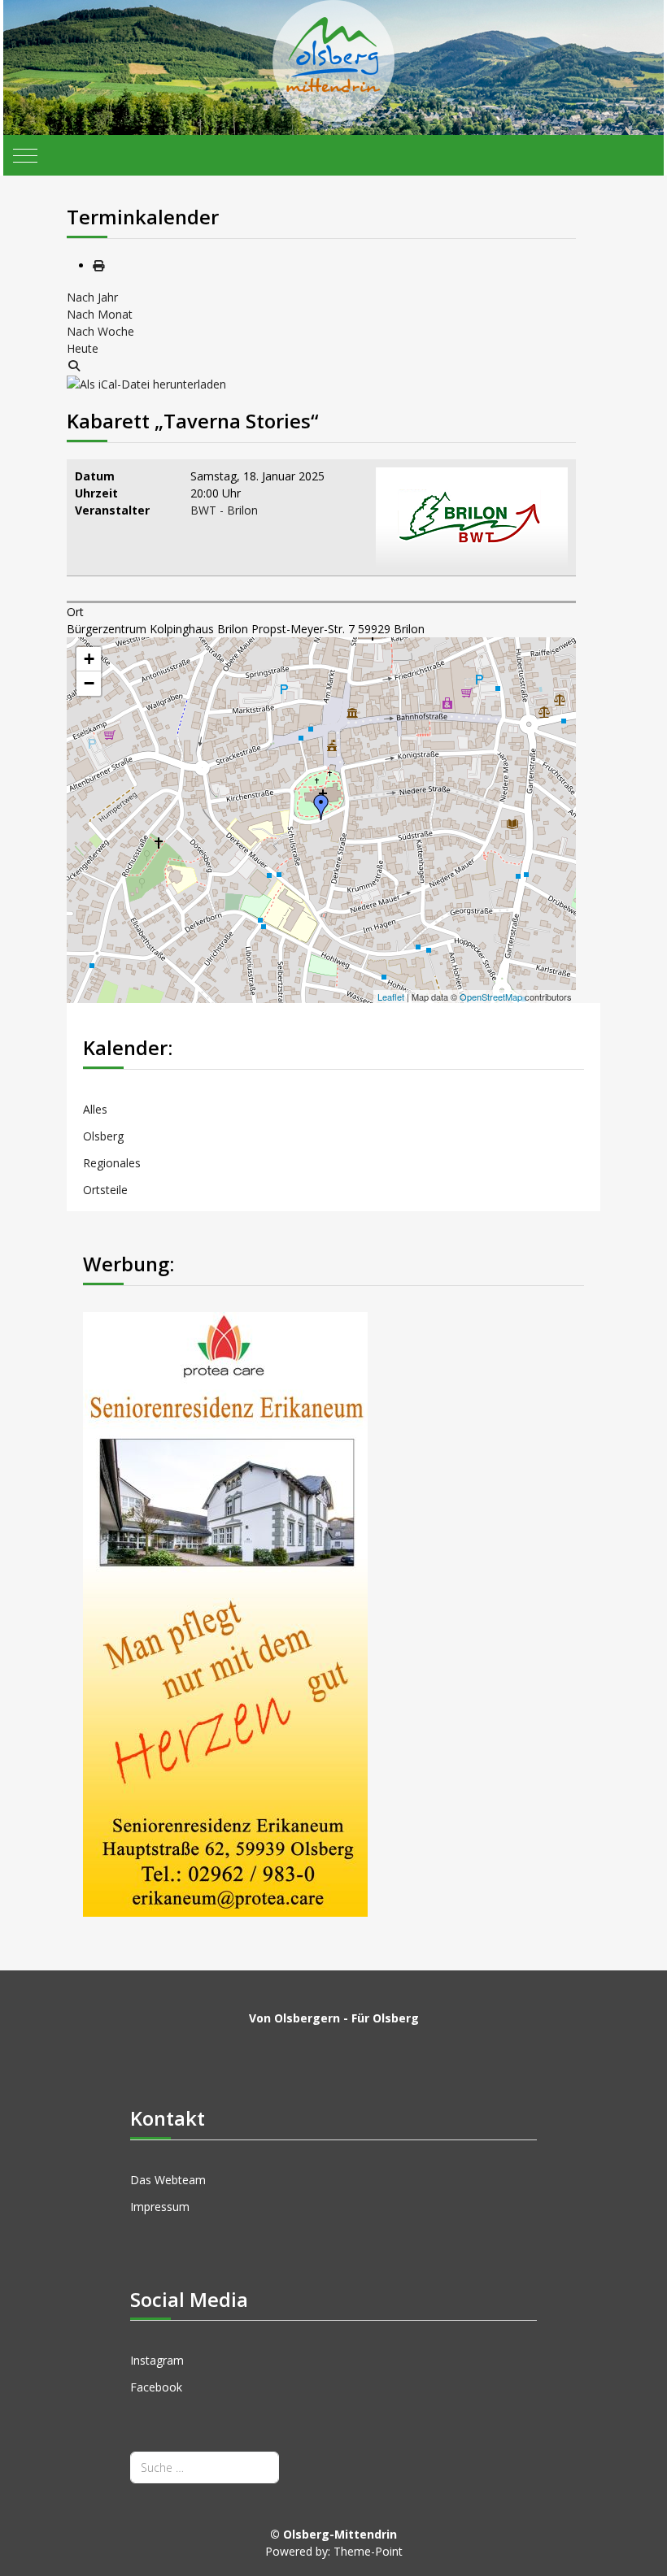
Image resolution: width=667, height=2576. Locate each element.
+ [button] (89, 659)
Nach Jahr (92, 297)
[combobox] (205, 2467)
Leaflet (391, 997)
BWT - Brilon (224, 510)
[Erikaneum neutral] (225, 1613)
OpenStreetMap (491, 997)
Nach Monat (100, 314)
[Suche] (74, 365)
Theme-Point (368, 2551)
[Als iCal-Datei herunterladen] (146, 382)
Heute (83, 348)
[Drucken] (98, 265)
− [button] (89, 683)
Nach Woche (100, 331)
